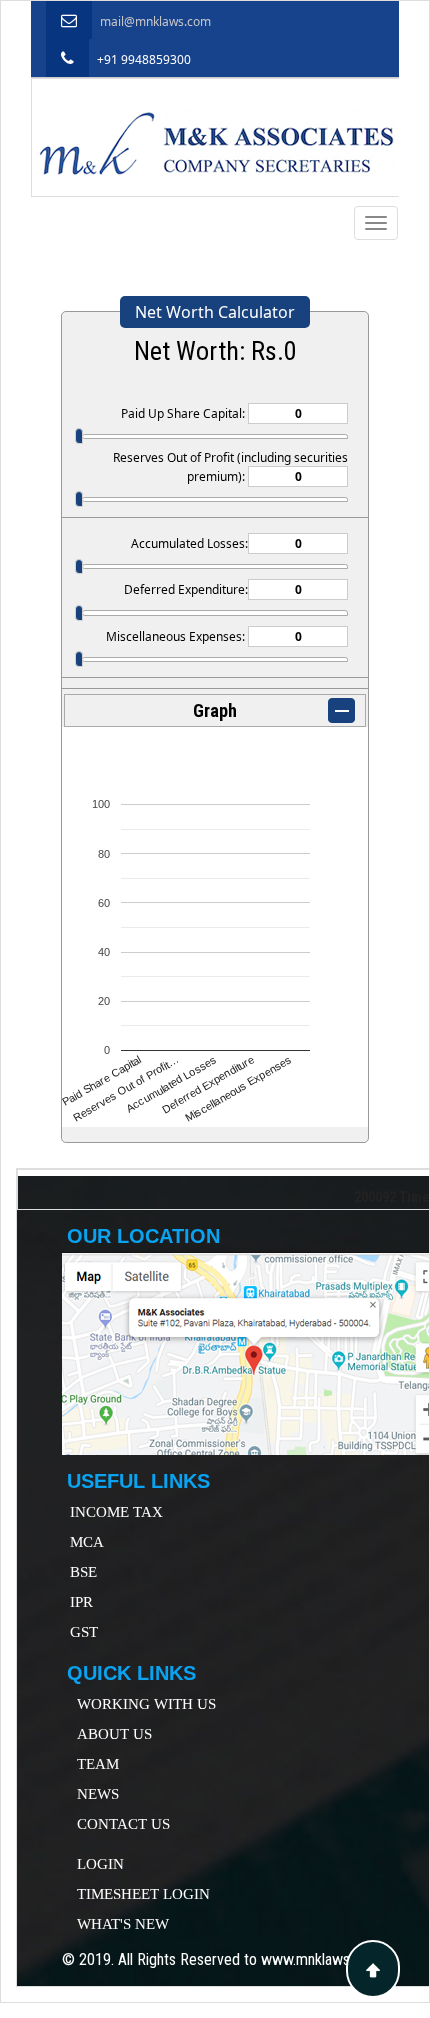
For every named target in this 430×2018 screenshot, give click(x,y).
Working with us (146, 1704)
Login (100, 1864)
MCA (87, 1542)
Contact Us (123, 1824)
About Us (114, 1734)
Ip (76, 1602)
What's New (123, 1924)
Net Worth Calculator (215, 312)
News (98, 1794)
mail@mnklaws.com (155, 21)
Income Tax (116, 1512)
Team (98, 1764)
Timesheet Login (143, 1894)
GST (84, 1632)
